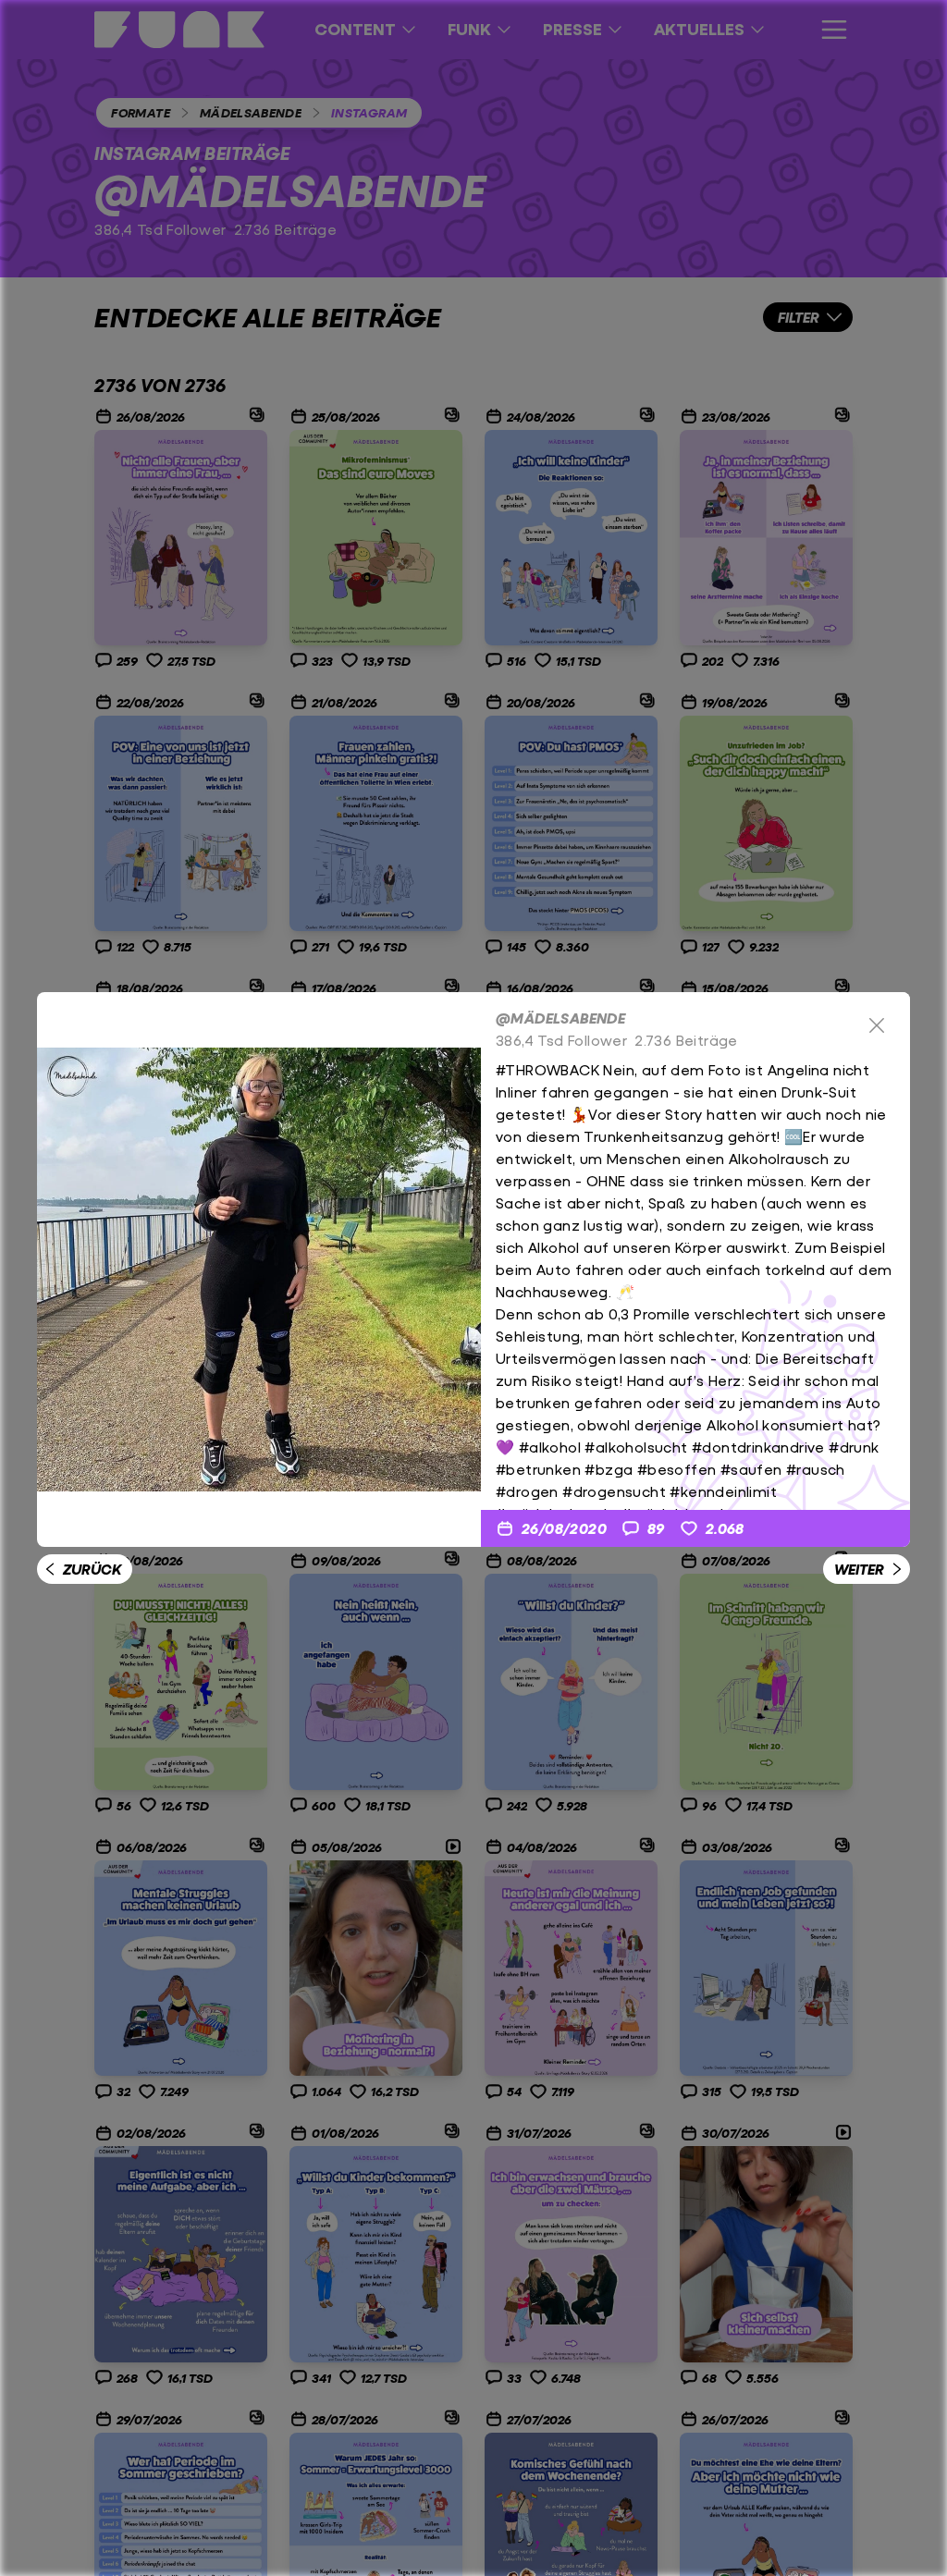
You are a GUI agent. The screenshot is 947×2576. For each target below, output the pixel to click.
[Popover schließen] (877, 1025)
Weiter (859, 1569)
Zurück (92, 1569)
